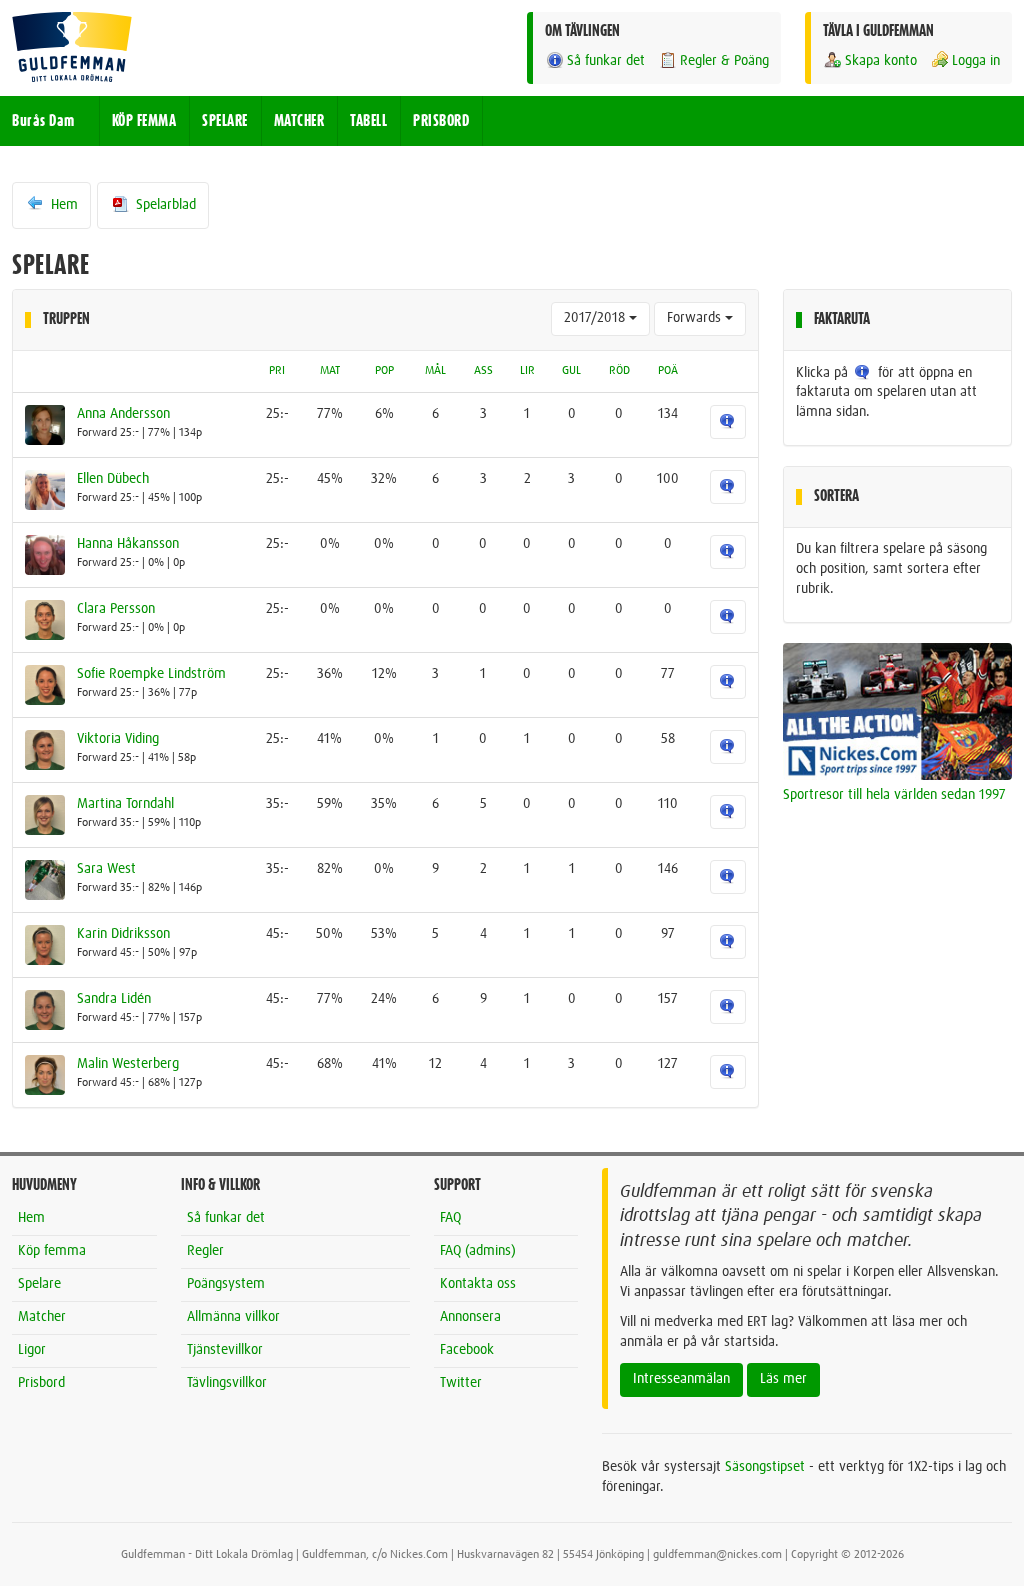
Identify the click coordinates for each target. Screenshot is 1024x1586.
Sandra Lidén (114, 999)
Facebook (467, 1350)
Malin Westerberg (128, 1064)
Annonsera (470, 1317)
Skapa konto (881, 61)
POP (384, 371)
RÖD (619, 371)
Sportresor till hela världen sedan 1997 (894, 795)
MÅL (435, 371)
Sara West (106, 869)
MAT (330, 371)
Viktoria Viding (118, 739)
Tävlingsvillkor (227, 1383)
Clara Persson (116, 609)
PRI (277, 371)
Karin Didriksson (123, 934)
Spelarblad (164, 205)
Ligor (32, 1350)
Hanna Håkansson (128, 544)
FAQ (450, 1218)
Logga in (976, 61)
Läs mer (783, 1379)
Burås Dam (43, 121)
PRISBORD (441, 121)
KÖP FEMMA (144, 121)
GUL (571, 371)
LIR (527, 371)
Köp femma (52, 1251)
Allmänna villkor (233, 1317)
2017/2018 (596, 318)
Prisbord (41, 1383)
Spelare (39, 1284)
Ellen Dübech (113, 479)
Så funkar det (606, 61)
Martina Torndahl (125, 804)
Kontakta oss (478, 1284)
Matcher (42, 1317)
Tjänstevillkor (225, 1350)
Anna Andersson (123, 414)
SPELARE (225, 121)
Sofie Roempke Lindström (151, 674)
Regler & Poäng (724, 61)
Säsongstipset (765, 1467)
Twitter (461, 1383)
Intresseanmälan (681, 1379)
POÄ (668, 371)
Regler (205, 1251)
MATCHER (299, 121)
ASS (483, 371)
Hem (62, 205)
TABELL (368, 121)
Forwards (696, 318)
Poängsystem (226, 1284)
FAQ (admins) (478, 1251)
